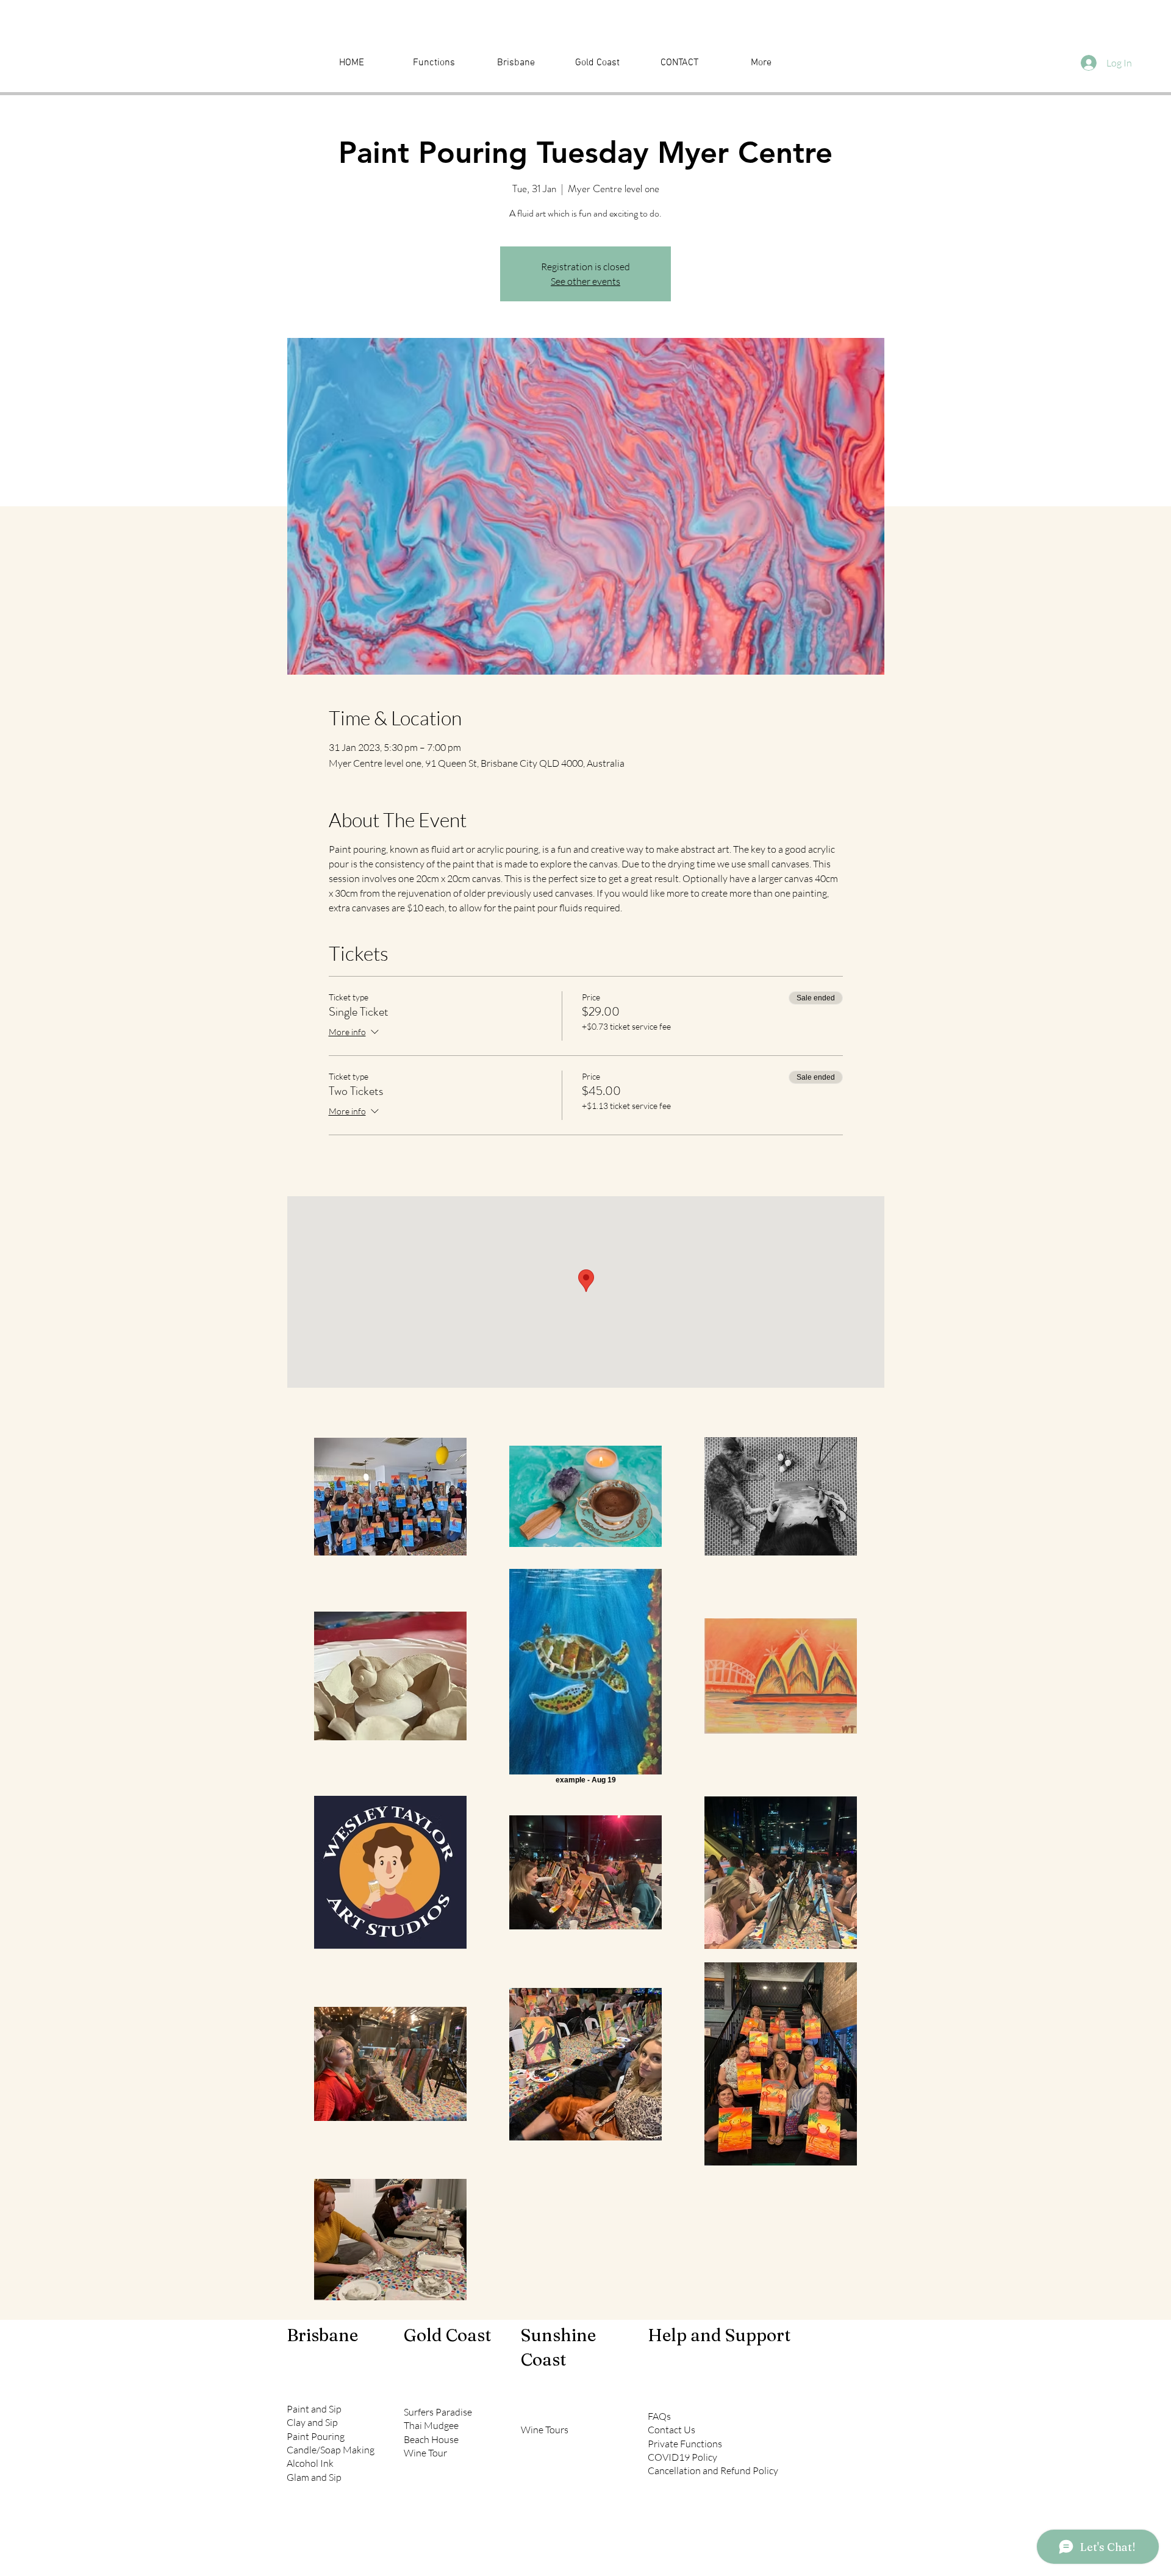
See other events (585, 281)
